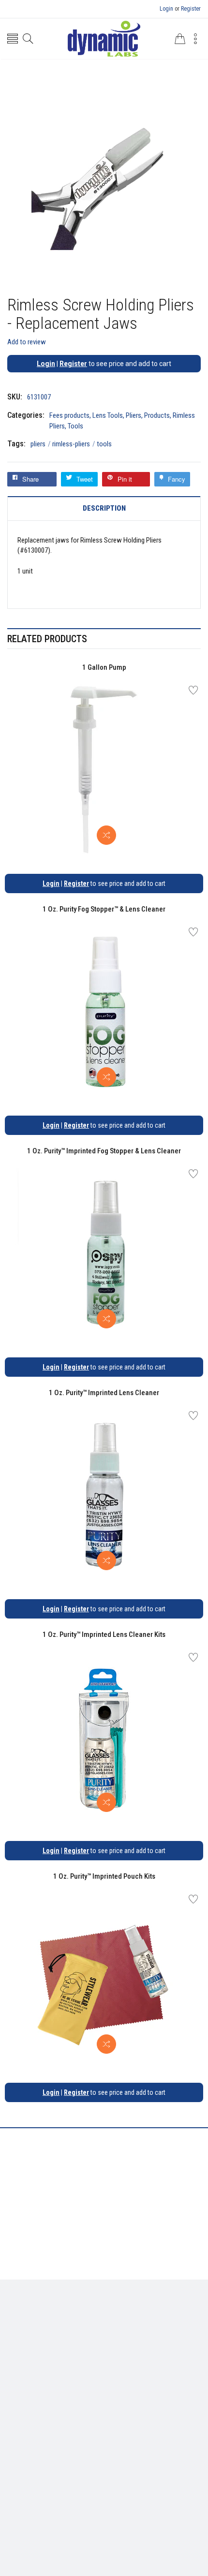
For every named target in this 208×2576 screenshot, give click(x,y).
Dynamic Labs (130, 2522)
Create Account (91, 2424)
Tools (75, 426)
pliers (41, 444)
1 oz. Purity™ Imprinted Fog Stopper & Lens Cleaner (104, 1151)
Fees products (69, 415)
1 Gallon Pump (104, 667)
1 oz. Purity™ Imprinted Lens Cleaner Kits (104, 1634)
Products (157, 415)
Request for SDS (143, 2366)
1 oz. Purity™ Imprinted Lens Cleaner (104, 1393)
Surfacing (148, 2322)
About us (47, 2366)
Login (166, 9)
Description (104, 508)
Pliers (134, 415)
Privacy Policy (90, 2366)
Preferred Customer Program (104, 2380)
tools (104, 444)
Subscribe (179, 2472)
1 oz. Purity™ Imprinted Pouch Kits (104, 1876)
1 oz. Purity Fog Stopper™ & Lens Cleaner (104, 909)
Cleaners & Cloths (73, 2322)
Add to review (27, 342)
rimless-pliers (74, 444)
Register (191, 9)
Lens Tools (108, 415)
